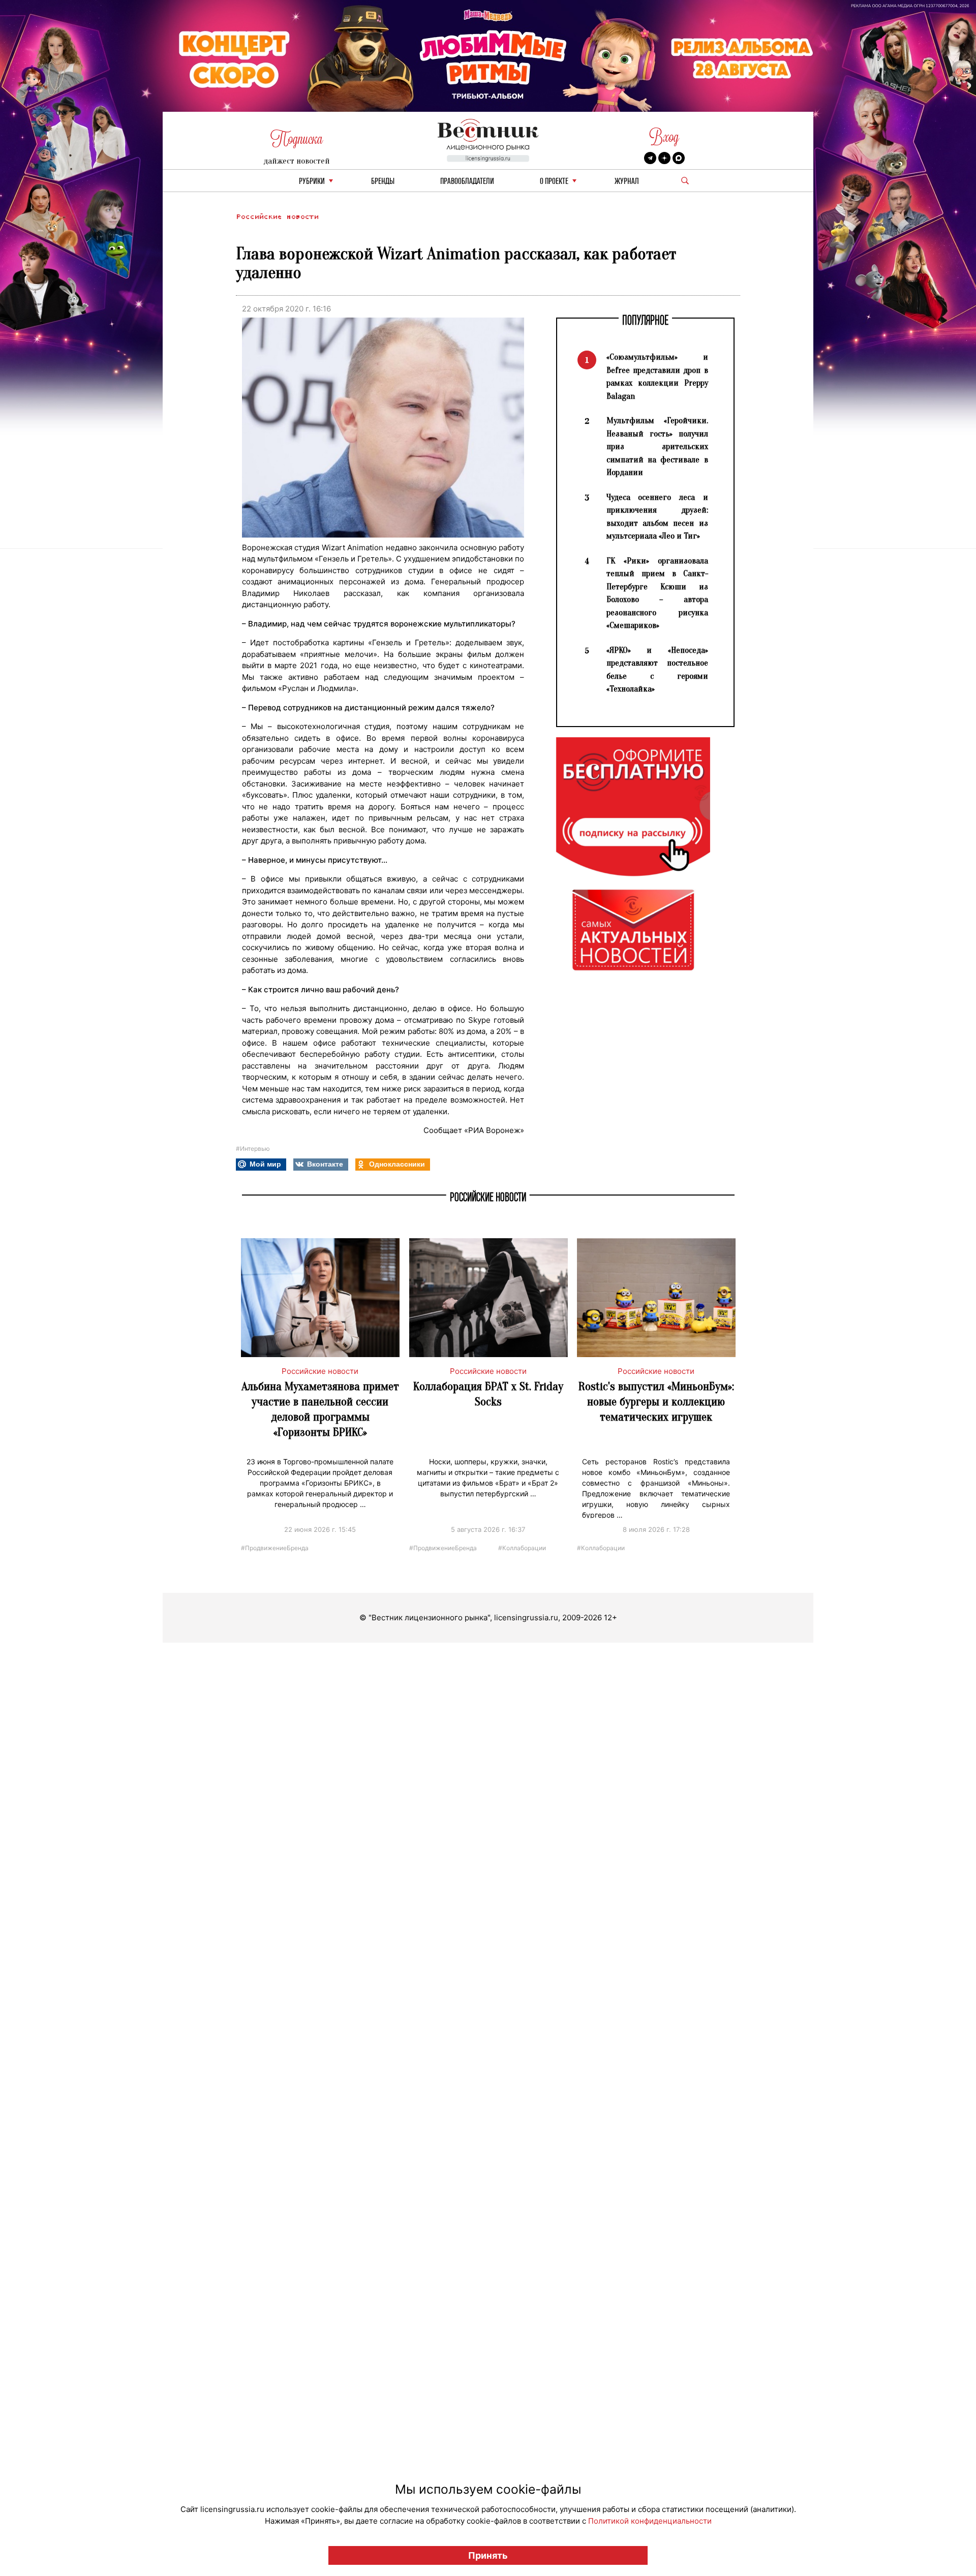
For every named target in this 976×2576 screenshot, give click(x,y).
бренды (383, 182)
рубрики (312, 182)
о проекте (554, 182)
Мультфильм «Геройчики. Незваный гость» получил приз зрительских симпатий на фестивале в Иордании (657, 446)
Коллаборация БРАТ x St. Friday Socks (488, 1394)
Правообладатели (467, 182)
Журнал (627, 182)
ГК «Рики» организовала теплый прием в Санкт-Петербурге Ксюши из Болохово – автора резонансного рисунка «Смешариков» (657, 593)
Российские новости (277, 217)
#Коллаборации (522, 1547)
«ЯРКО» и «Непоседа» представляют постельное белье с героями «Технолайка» (657, 670)
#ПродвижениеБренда (275, 1547)
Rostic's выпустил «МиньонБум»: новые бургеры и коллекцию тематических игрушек (656, 1402)
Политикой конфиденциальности (650, 2521)
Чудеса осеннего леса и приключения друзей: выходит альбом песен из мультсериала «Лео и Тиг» (657, 517)
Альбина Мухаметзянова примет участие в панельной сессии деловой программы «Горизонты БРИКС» (320, 1409)
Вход (664, 137)
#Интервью (253, 1149)
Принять (488, 2555)
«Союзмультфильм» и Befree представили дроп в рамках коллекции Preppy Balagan (657, 376)
